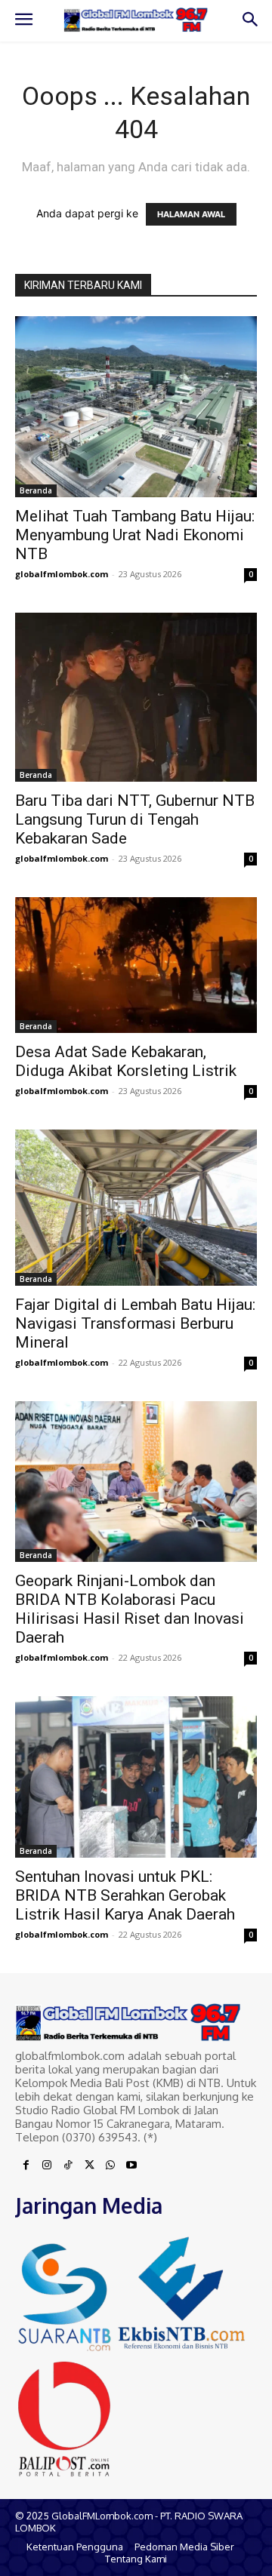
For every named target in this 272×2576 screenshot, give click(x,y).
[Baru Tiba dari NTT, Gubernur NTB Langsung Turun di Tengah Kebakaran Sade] (136, 697)
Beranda (36, 490)
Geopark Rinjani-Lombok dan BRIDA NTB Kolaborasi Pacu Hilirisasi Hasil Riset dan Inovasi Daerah (130, 1609)
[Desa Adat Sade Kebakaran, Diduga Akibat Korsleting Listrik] (136, 965)
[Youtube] (131, 2166)
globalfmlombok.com (62, 574)
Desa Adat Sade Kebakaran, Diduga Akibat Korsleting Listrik (126, 1061)
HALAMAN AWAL (191, 214)
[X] (89, 2166)
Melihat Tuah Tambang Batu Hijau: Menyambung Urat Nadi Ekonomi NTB (135, 535)
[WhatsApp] (110, 2166)
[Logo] (136, 20)
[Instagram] (47, 2166)
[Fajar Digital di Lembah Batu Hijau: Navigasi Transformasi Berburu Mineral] (136, 1208)
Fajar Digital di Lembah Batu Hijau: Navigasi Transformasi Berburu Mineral (135, 1323)
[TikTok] (68, 2166)
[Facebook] (26, 2166)
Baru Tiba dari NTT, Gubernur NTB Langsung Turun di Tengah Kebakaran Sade (135, 819)
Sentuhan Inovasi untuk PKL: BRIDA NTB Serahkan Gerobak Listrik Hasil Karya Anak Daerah (125, 1895)
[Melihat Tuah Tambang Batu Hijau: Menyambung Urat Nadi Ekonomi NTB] (136, 407)
